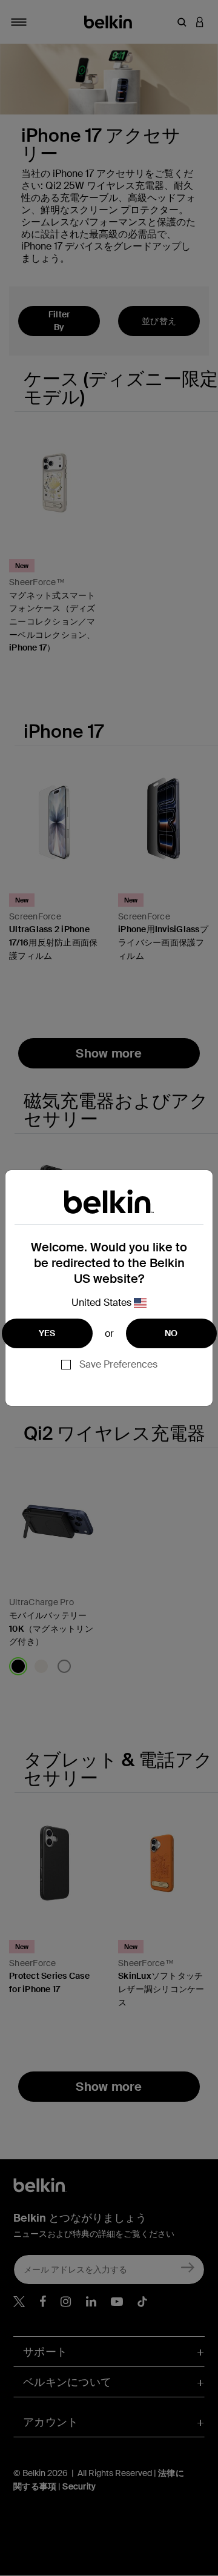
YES (47, 1333)
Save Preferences (118, 1364)
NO (171, 1333)
